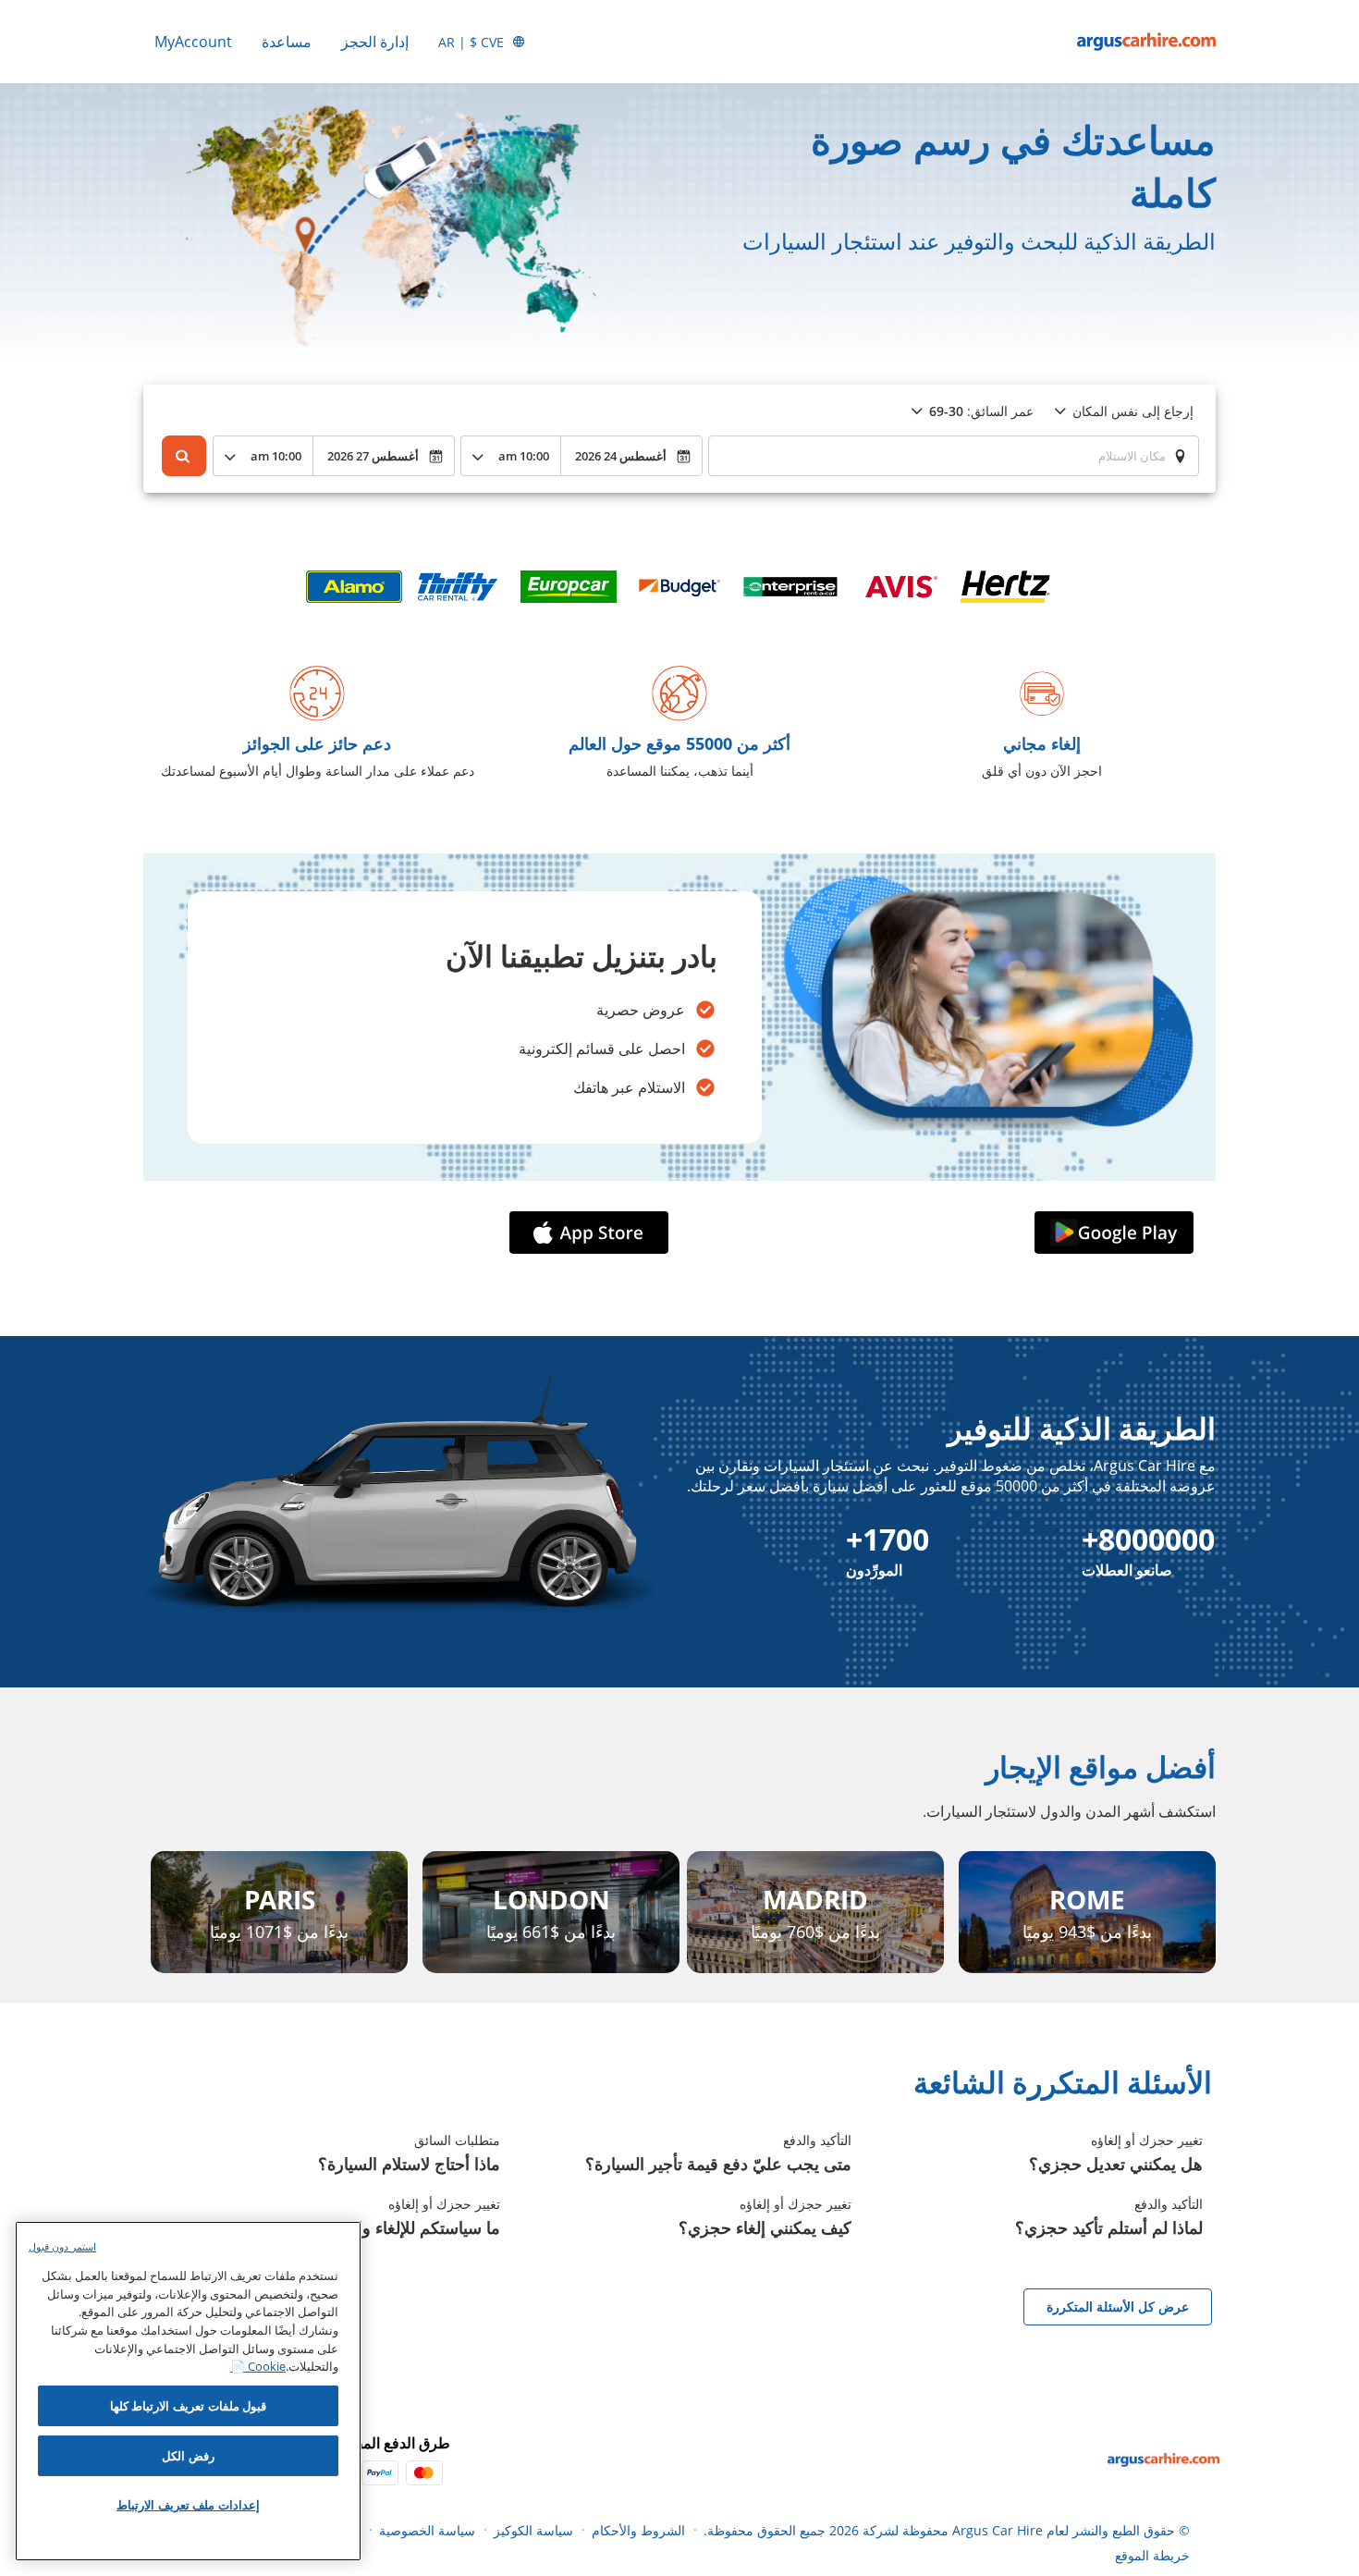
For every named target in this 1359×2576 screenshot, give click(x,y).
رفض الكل (188, 2456)
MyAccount (193, 42)
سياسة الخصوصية (427, 2530)
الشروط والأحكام (638, 2530)
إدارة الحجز (375, 42)
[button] (1110, 1233)
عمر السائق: (981, 411)
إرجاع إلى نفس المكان (1133, 411)
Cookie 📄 (258, 2366)
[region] (188, 2391)
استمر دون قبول (62, 2246)
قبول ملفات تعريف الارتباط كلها (189, 2406)
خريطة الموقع (1152, 2555)
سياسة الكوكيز (533, 2530)
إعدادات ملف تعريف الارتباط (188, 2505)
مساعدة (287, 42)
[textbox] (954, 456)
